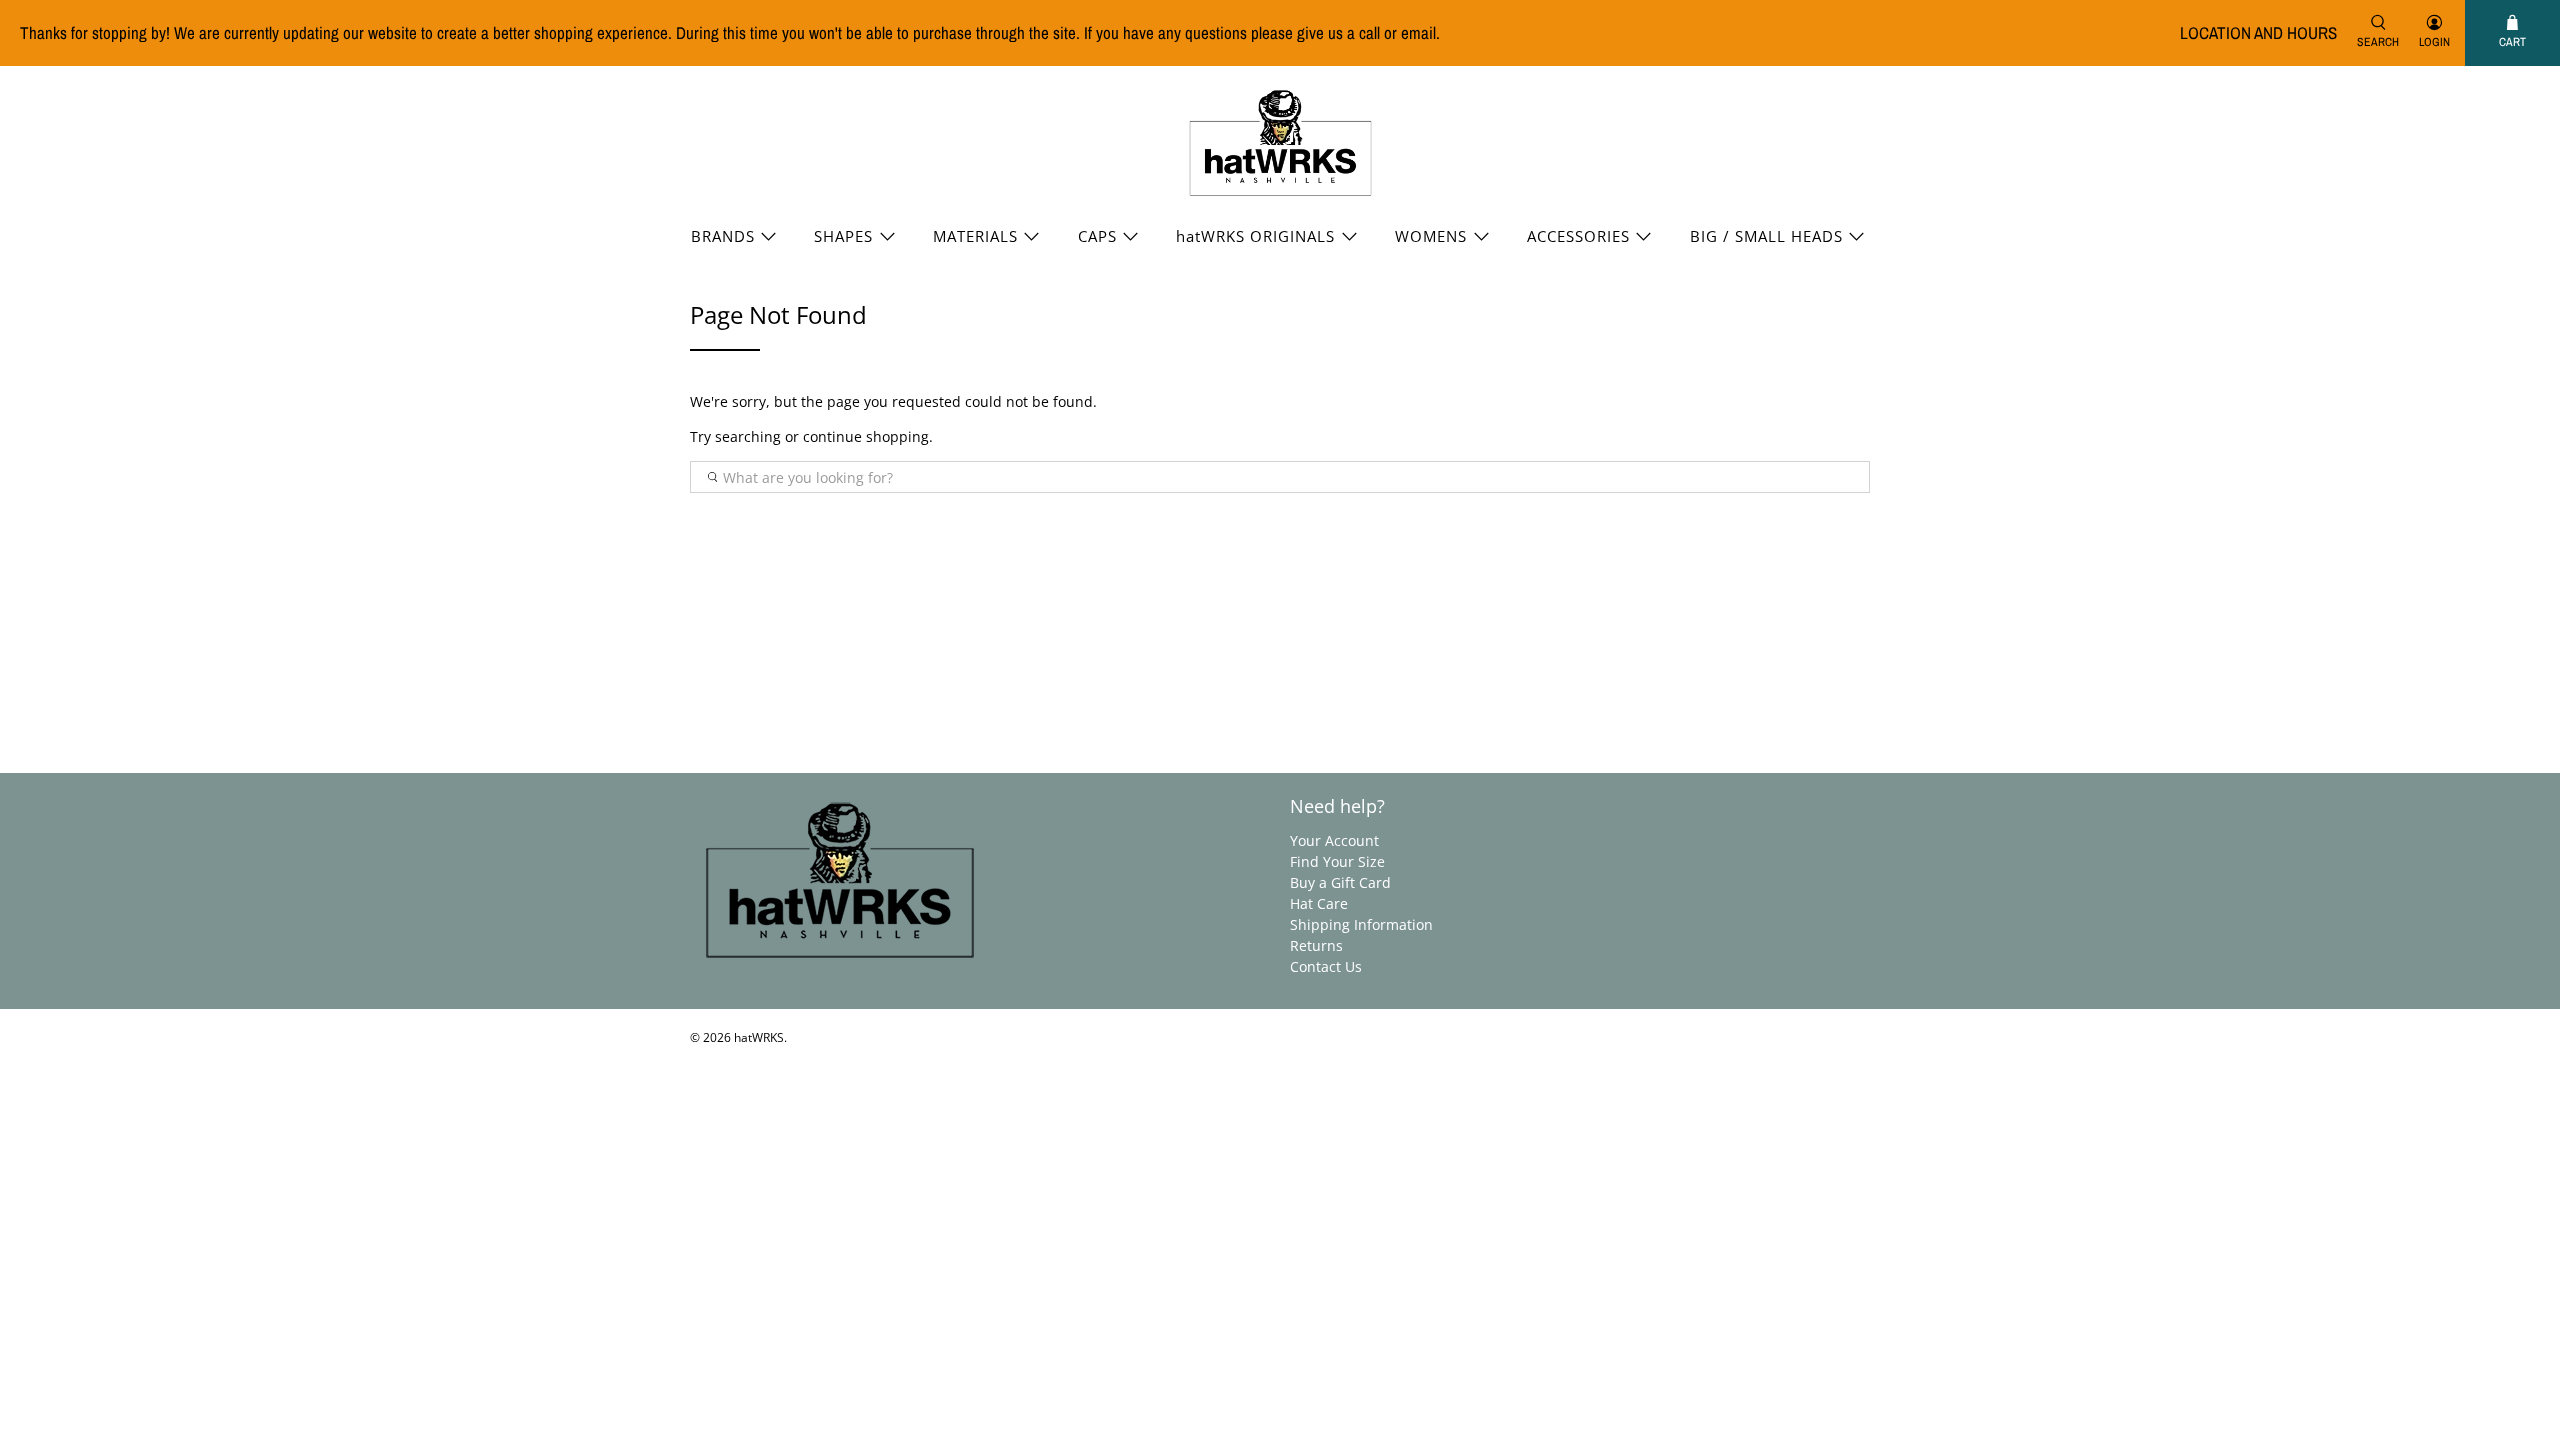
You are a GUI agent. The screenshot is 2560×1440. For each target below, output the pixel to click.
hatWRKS (759, 1037)
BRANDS (723, 236)
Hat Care (1319, 903)
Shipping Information (1361, 924)
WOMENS (1431, 236)
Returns (1316, 945)
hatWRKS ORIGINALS (1255, 236)
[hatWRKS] (1280, 143)
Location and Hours (2258, 32)
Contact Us (1326, 966)
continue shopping (866, 436)
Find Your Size (1337, 861)
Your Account (1334, 840)
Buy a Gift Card (1340, 882)
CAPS (1097, 236)
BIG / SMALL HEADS (1766, 236)
